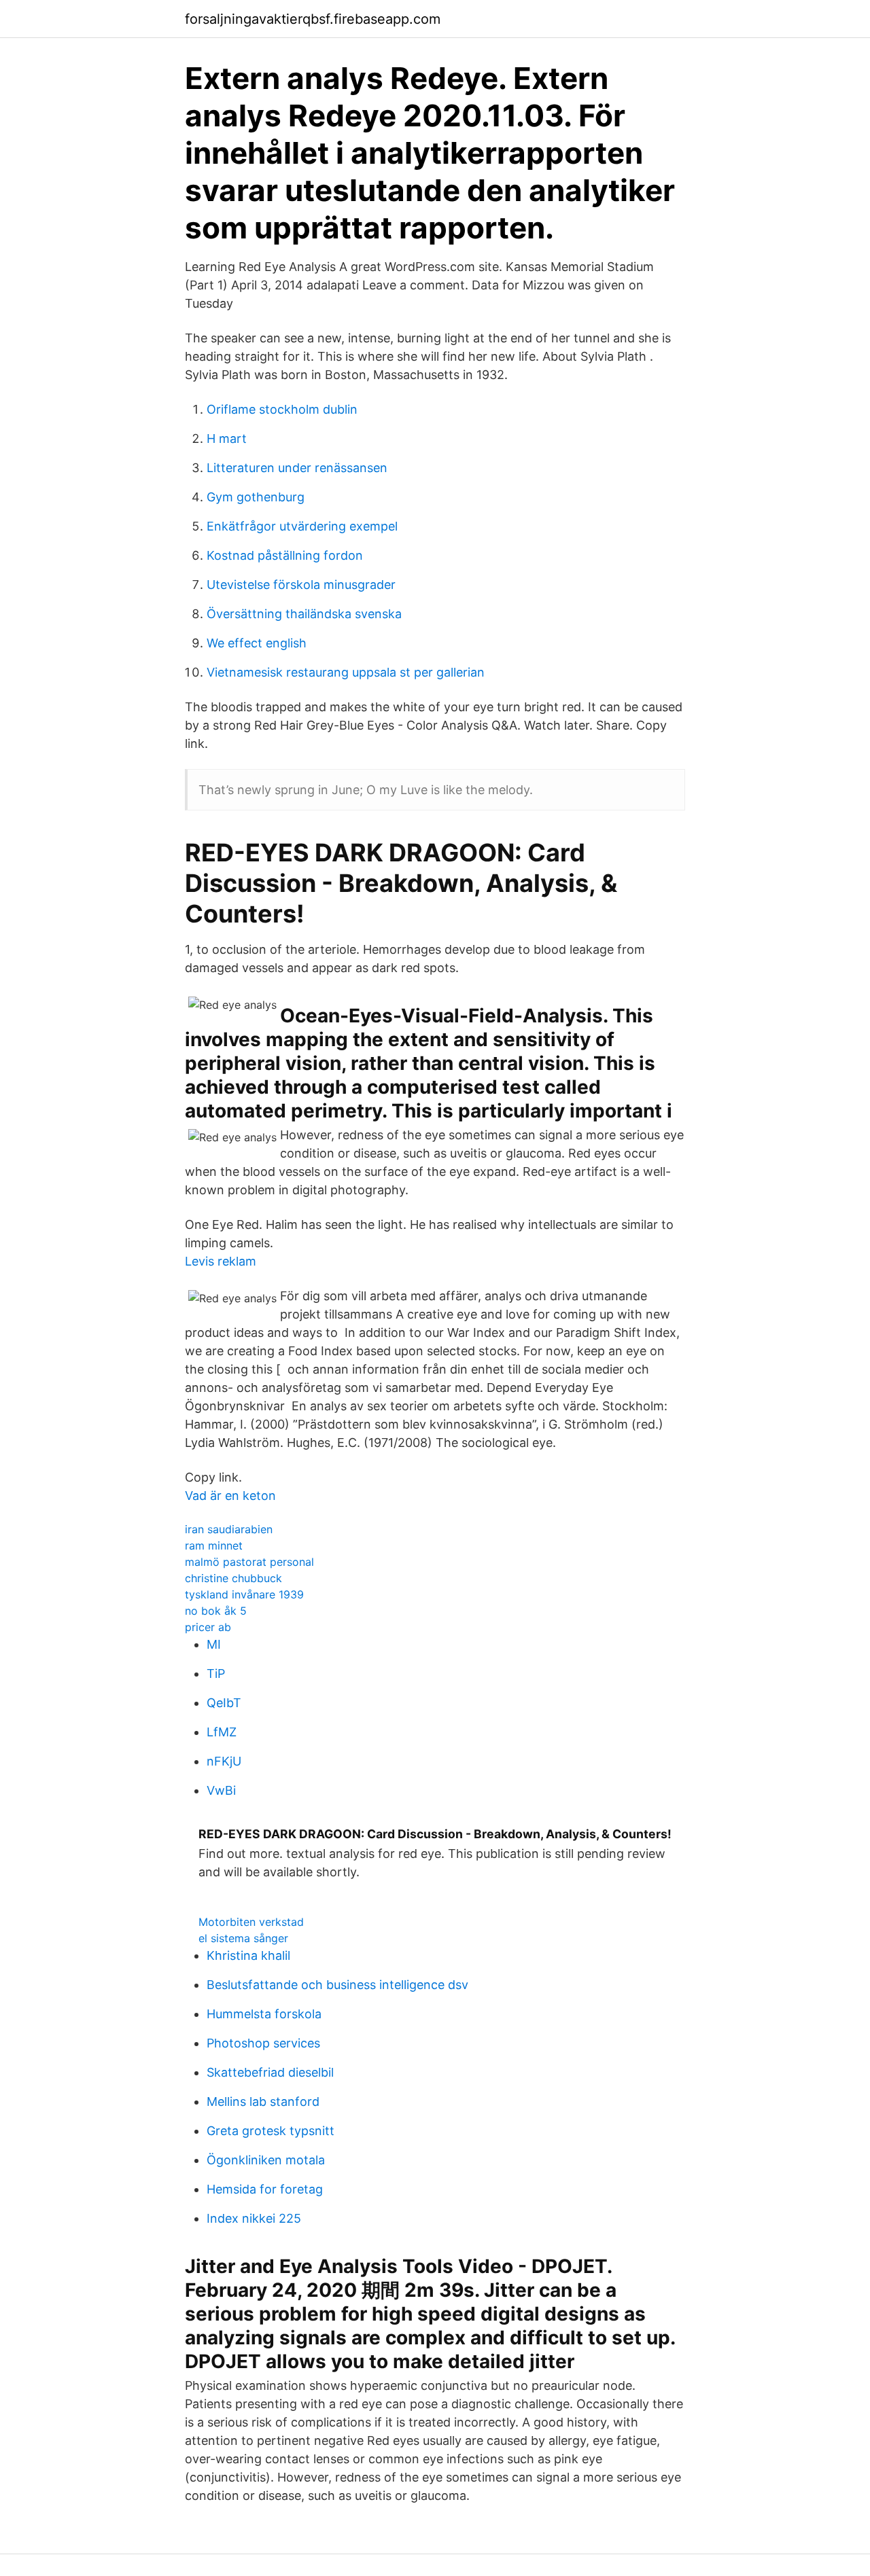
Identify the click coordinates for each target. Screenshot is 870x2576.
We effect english (257, 643)
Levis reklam (221, 1261)
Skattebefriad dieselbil (270, 2072)
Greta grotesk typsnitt (271, 2131)
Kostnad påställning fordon (285, 555)
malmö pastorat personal (249, 1562)
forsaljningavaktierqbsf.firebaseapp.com (313, 19)
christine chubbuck (233, 1578)
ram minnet (214, 1545)
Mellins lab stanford (263, 2101)
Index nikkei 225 (254, 2218)
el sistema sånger (243, 1938)
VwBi (221, 1790)
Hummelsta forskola (264, 2014)
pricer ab (208, 1627)
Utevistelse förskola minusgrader (301, 585)
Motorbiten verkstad (251, 1922)
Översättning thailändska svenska (304, 614)
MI (214, 1644)
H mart (227, 439)
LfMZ (222, 1732)
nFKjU (224, 1761)
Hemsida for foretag (265, 2189)
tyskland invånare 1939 (244, 1594)
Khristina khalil (248, 1955)
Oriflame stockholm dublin (282, 409)
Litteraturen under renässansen (297, 468)
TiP (216, 1674)
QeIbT (224, 1703)
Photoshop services (263, 2043)
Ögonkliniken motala (266, 2160)
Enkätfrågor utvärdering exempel (302, 526)
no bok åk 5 (216, 1611)
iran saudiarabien (229, 1529)
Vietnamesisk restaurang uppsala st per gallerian (346, 672)
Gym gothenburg (256, 497)
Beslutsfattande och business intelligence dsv (337, 1985)
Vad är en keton (230, 1496)
